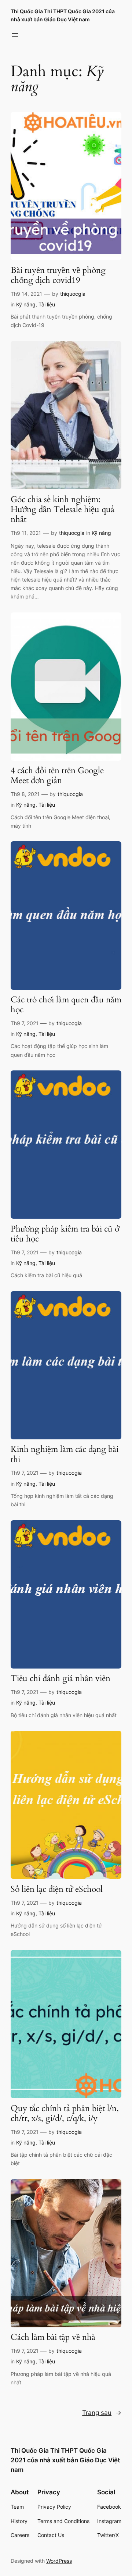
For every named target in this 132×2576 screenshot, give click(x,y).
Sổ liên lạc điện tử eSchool (57, 1889)
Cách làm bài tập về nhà (53, 2337)
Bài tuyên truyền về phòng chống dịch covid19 (58, 276)
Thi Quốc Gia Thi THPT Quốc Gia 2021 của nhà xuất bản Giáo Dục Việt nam (65, 2460)
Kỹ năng (26, 304)
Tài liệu (47, 304)
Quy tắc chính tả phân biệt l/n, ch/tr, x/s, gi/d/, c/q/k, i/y (65, 2114)
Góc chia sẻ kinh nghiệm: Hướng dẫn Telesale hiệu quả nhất (63, 510)
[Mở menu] (15, 35)
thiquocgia (73, 294)
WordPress (59, 2561)
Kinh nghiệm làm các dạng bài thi (65, 1454)
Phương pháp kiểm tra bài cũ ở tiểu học (65, 1234)
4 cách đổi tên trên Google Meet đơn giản (57, 776)
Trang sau (102, 2413)
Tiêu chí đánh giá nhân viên (60, 1679)
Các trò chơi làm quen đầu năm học (66, 1005)
